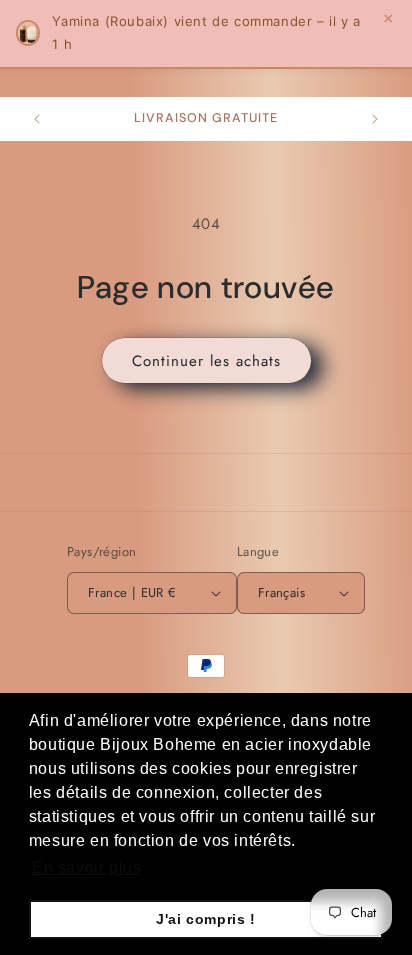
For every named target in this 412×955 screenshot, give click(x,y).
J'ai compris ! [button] (205, 919)
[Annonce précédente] (37, 119)
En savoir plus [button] (86, 867)
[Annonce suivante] (375, 119)
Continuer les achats (206, 361)
